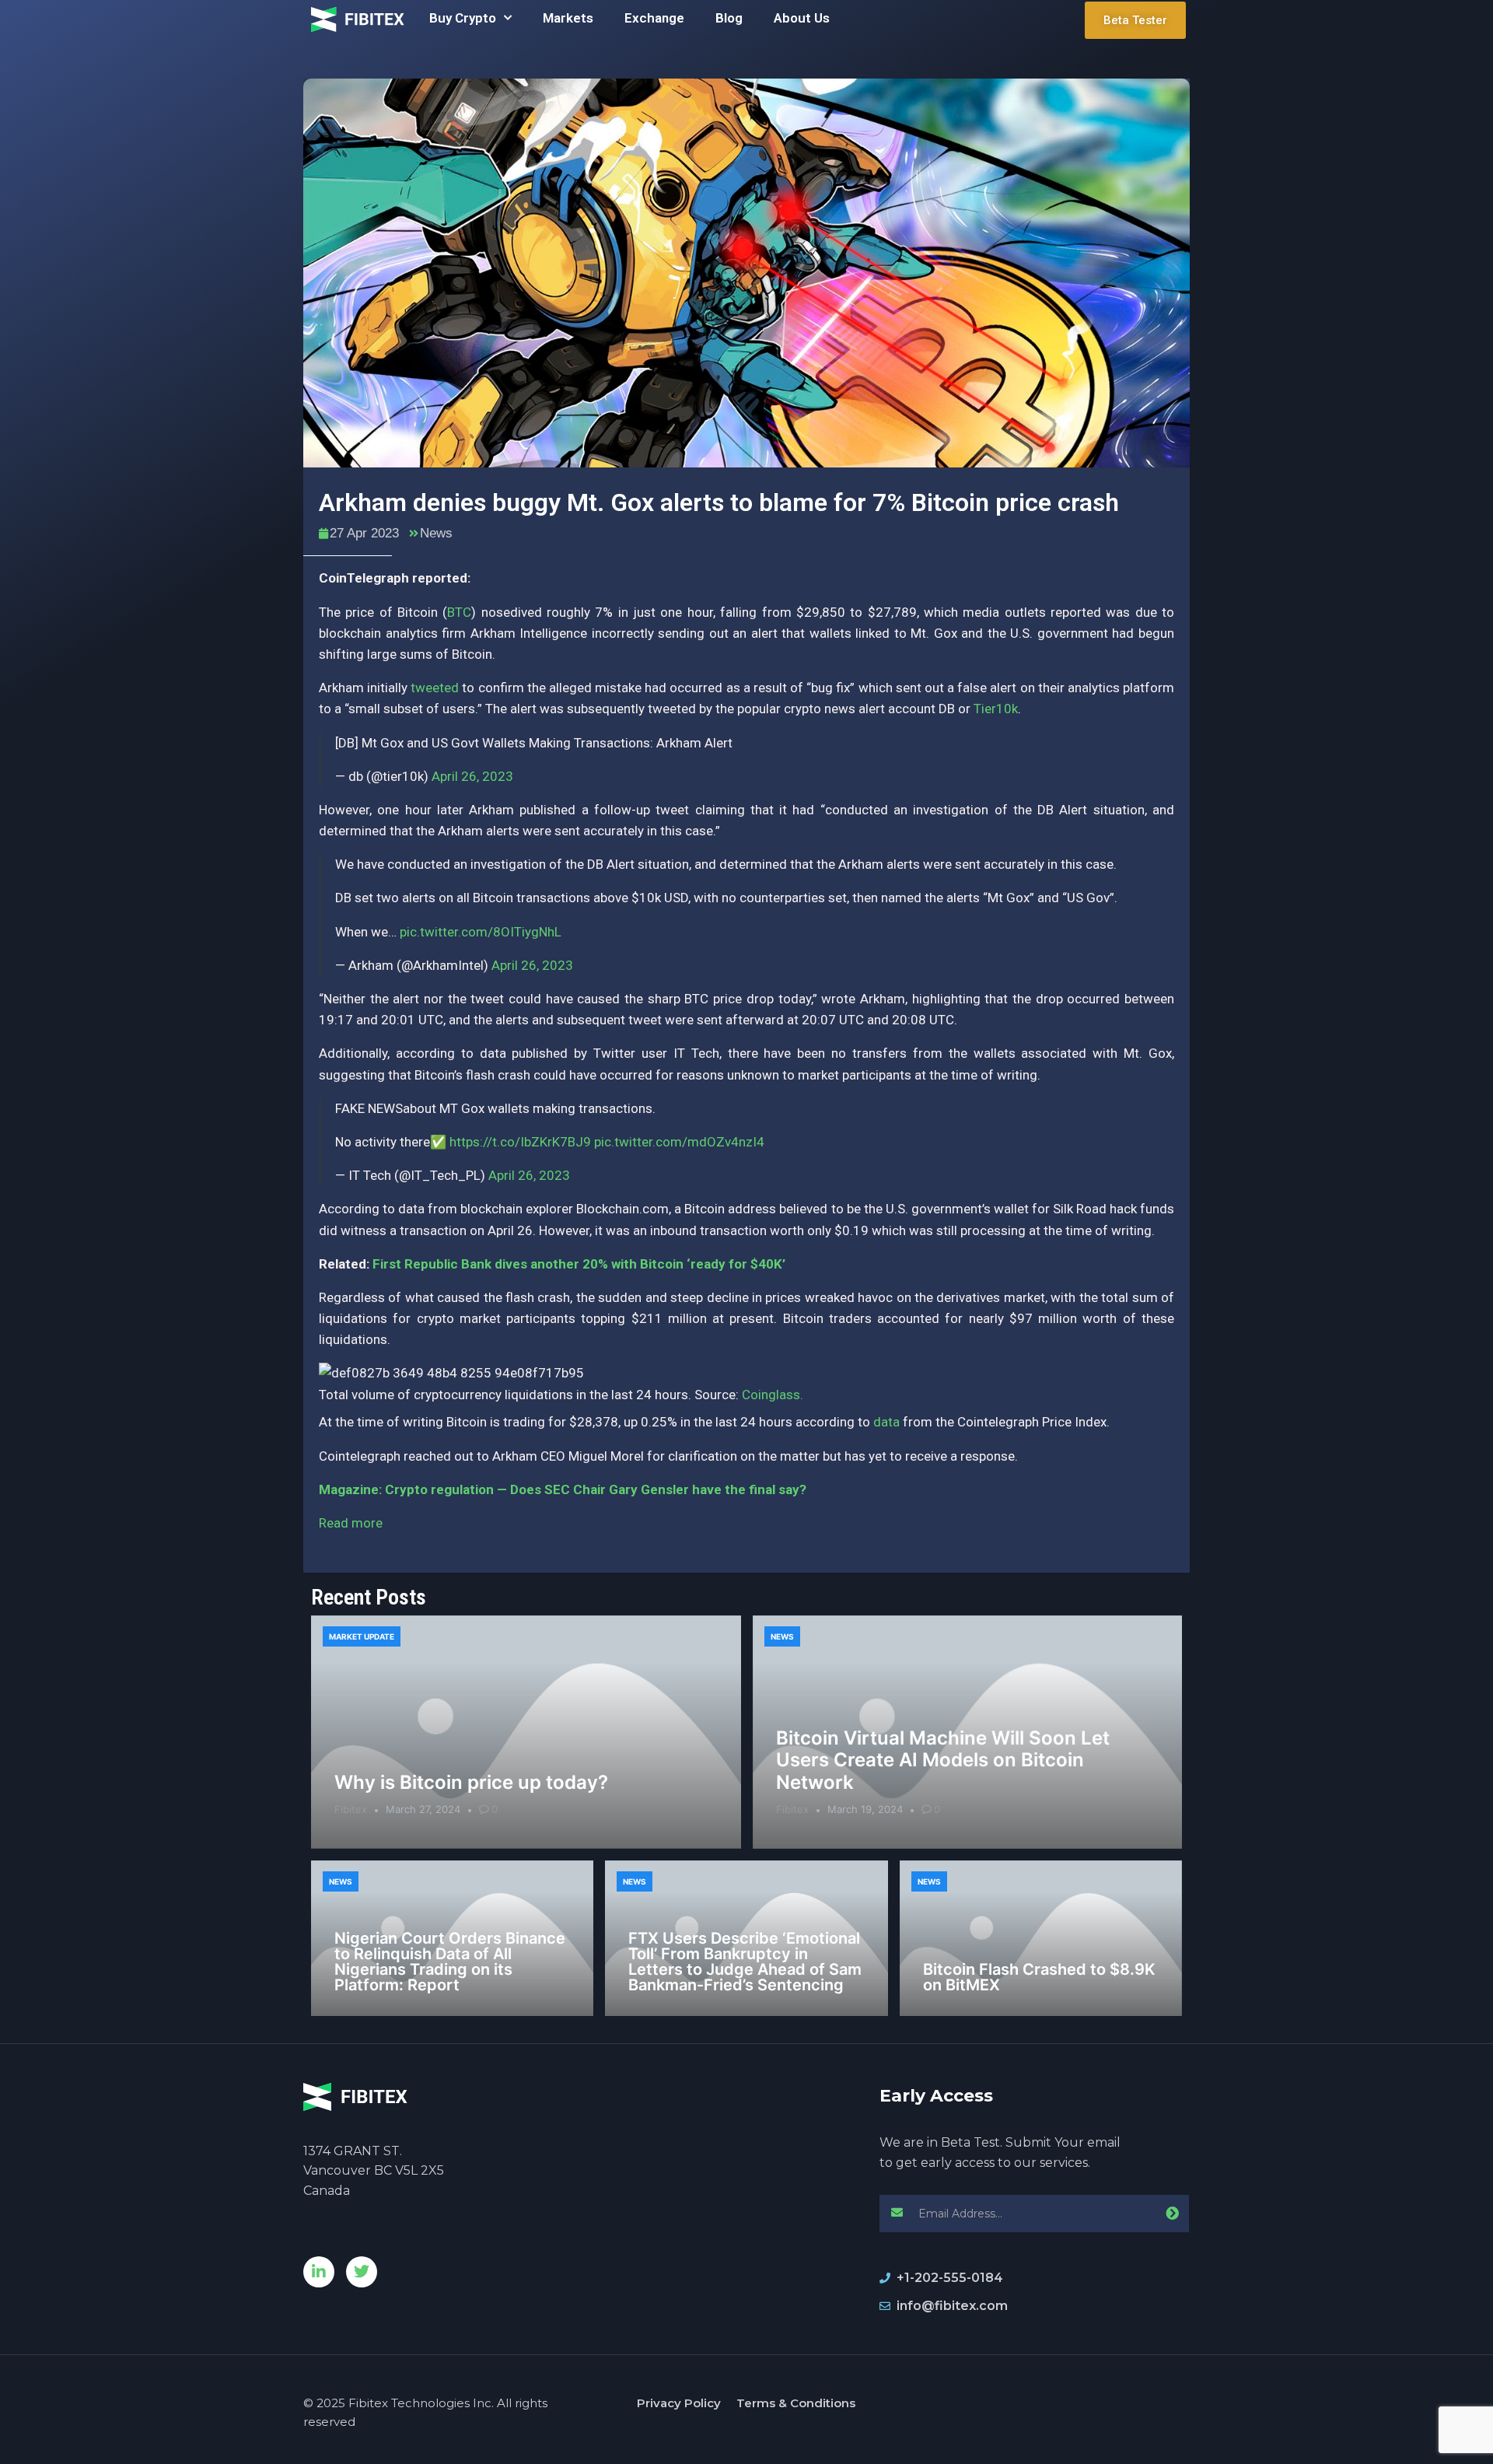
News (436, 533)
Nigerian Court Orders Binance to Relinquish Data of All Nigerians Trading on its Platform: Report (450, 1962)
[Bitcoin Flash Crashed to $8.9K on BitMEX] (1041, 1938)
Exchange (654, 18)
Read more (351, 1523)
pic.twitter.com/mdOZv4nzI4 (679, 1142)
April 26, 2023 (472, 776)
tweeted (435, 688)
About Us (802, 18)
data (886, 1422)
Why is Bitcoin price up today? (471, 1782)
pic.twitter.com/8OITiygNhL (481, 932)
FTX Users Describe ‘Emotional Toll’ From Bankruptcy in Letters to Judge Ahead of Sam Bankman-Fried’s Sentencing (745, 1962)
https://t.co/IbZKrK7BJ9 (520, 1142)
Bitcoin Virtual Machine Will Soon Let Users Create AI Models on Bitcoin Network (943, 1760)
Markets (568, 18)
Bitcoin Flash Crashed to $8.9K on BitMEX (1039, 1977)
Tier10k (996, 709)
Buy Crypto (463, 18)
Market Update (362, 1636)
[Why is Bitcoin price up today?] (526, 1732)
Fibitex (351, 1809)
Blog (729, 18)
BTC (459, 612)
